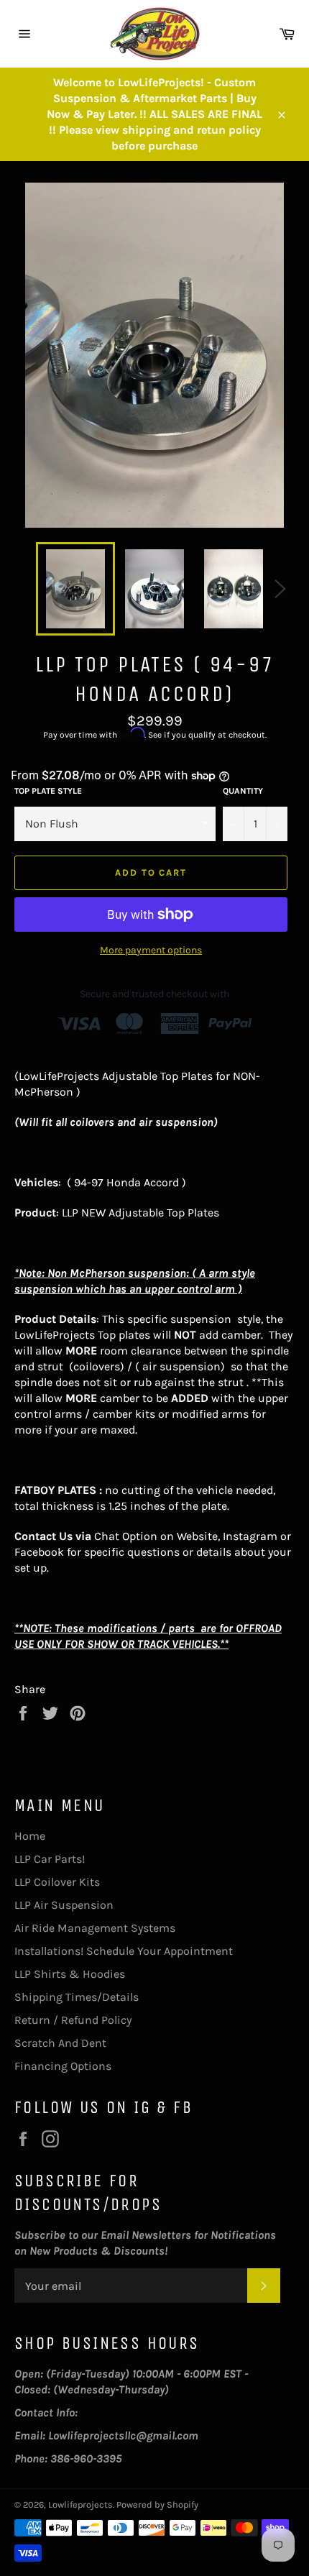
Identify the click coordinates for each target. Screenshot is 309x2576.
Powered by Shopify (157, 2504)
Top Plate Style (48, 791)
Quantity (243, 791)
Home (30, 1836)
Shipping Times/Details (77, 1997)
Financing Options (63, 2066)
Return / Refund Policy (73, 2020)
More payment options (151, 950)
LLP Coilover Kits (57, 1882)
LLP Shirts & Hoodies (70, 1974)
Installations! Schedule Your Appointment (124, 1951)
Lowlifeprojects (80, 2504)
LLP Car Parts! (50, 1859)
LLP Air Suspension (64, 1905)
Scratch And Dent (60, 2043)
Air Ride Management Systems (95, 1928)
